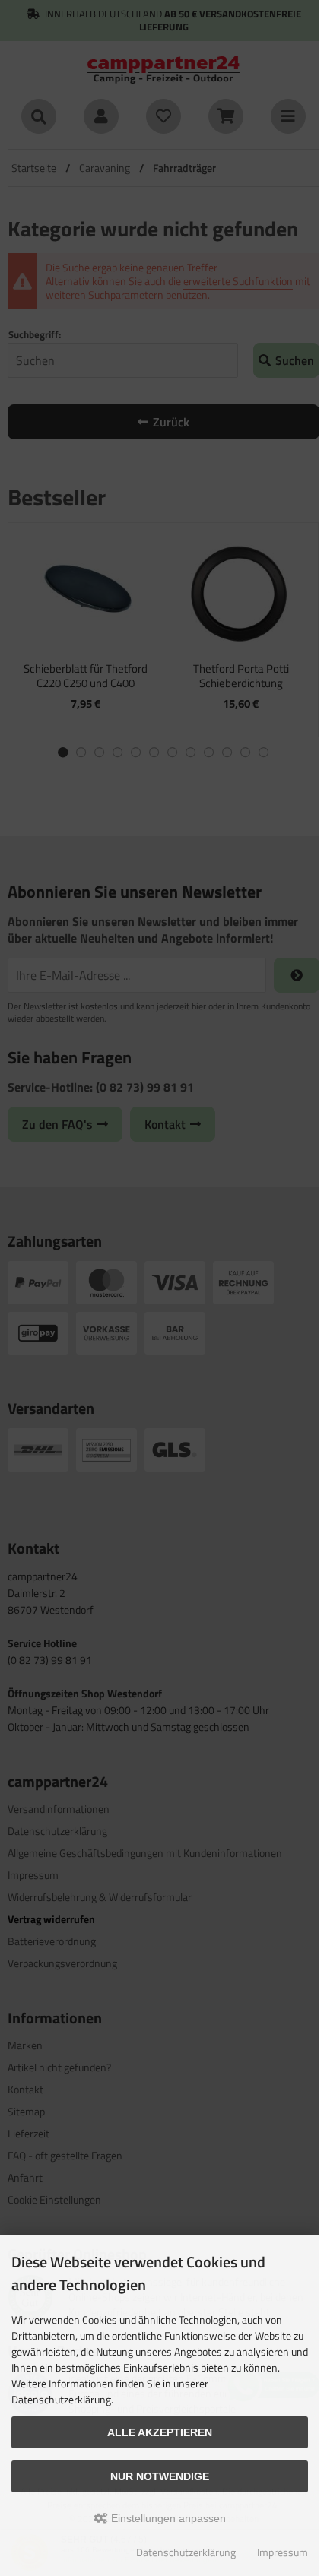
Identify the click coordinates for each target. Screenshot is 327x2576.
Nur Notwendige (160, 2476)
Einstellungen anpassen (167, 2518)
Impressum (283, 2552)
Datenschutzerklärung (186, 2552)
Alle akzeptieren (160, 2432)
